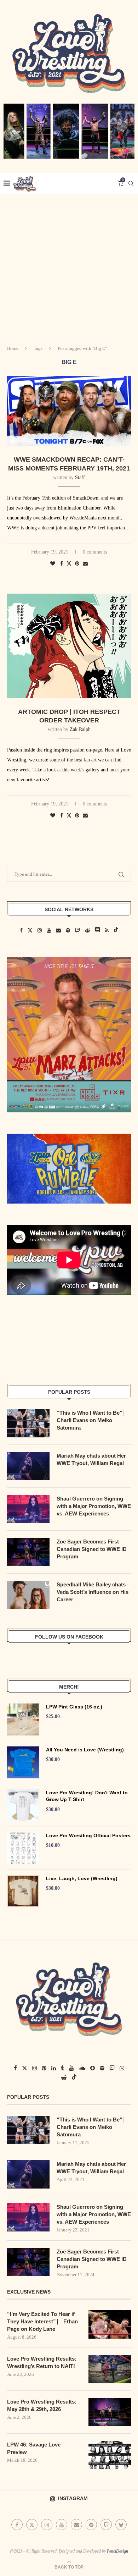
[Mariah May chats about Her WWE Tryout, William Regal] (28, 1466)
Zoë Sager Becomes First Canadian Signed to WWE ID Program (92, 1549)
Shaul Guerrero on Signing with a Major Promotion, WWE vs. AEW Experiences (94, 1506)
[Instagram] (47, 2525)
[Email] (76, 2525)
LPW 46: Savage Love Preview (34, 2448)
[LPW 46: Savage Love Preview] (110, 2455)
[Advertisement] (69, 267)
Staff (80, 477)
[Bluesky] (121, 2525)
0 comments (95, 552)
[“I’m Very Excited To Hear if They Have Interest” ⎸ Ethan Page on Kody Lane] (110, 2324)
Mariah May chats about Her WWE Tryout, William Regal (91, 1459)
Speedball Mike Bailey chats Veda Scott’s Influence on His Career (93, 1592)
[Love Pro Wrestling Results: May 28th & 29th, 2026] (110, 2412)
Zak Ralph (80, 729)
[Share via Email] (85, 564)
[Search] (131, 183)
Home (13, 348)
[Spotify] (91, 2525)
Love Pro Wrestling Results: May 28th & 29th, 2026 (42, 2405)
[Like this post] (53, 564)
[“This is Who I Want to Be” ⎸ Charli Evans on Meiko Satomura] (28, 1423)
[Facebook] (17, 2525)
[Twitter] (32, 2525)
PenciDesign (117, 2551)
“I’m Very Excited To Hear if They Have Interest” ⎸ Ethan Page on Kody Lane (42, 2321)
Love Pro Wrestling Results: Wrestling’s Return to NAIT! (42, 2362)
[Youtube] (62, 2525)
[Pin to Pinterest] (77, 564)
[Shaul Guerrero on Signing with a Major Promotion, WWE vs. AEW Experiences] (28, 1509)
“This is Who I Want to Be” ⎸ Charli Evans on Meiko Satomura (93, 1420)
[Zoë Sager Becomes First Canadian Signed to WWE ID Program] (28, 1552)
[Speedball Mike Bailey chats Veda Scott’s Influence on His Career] (28, 1595)
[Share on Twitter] (69, 563)
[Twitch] (106, 2525)
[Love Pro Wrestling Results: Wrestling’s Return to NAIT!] (110, 2369)
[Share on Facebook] (62, 564)
